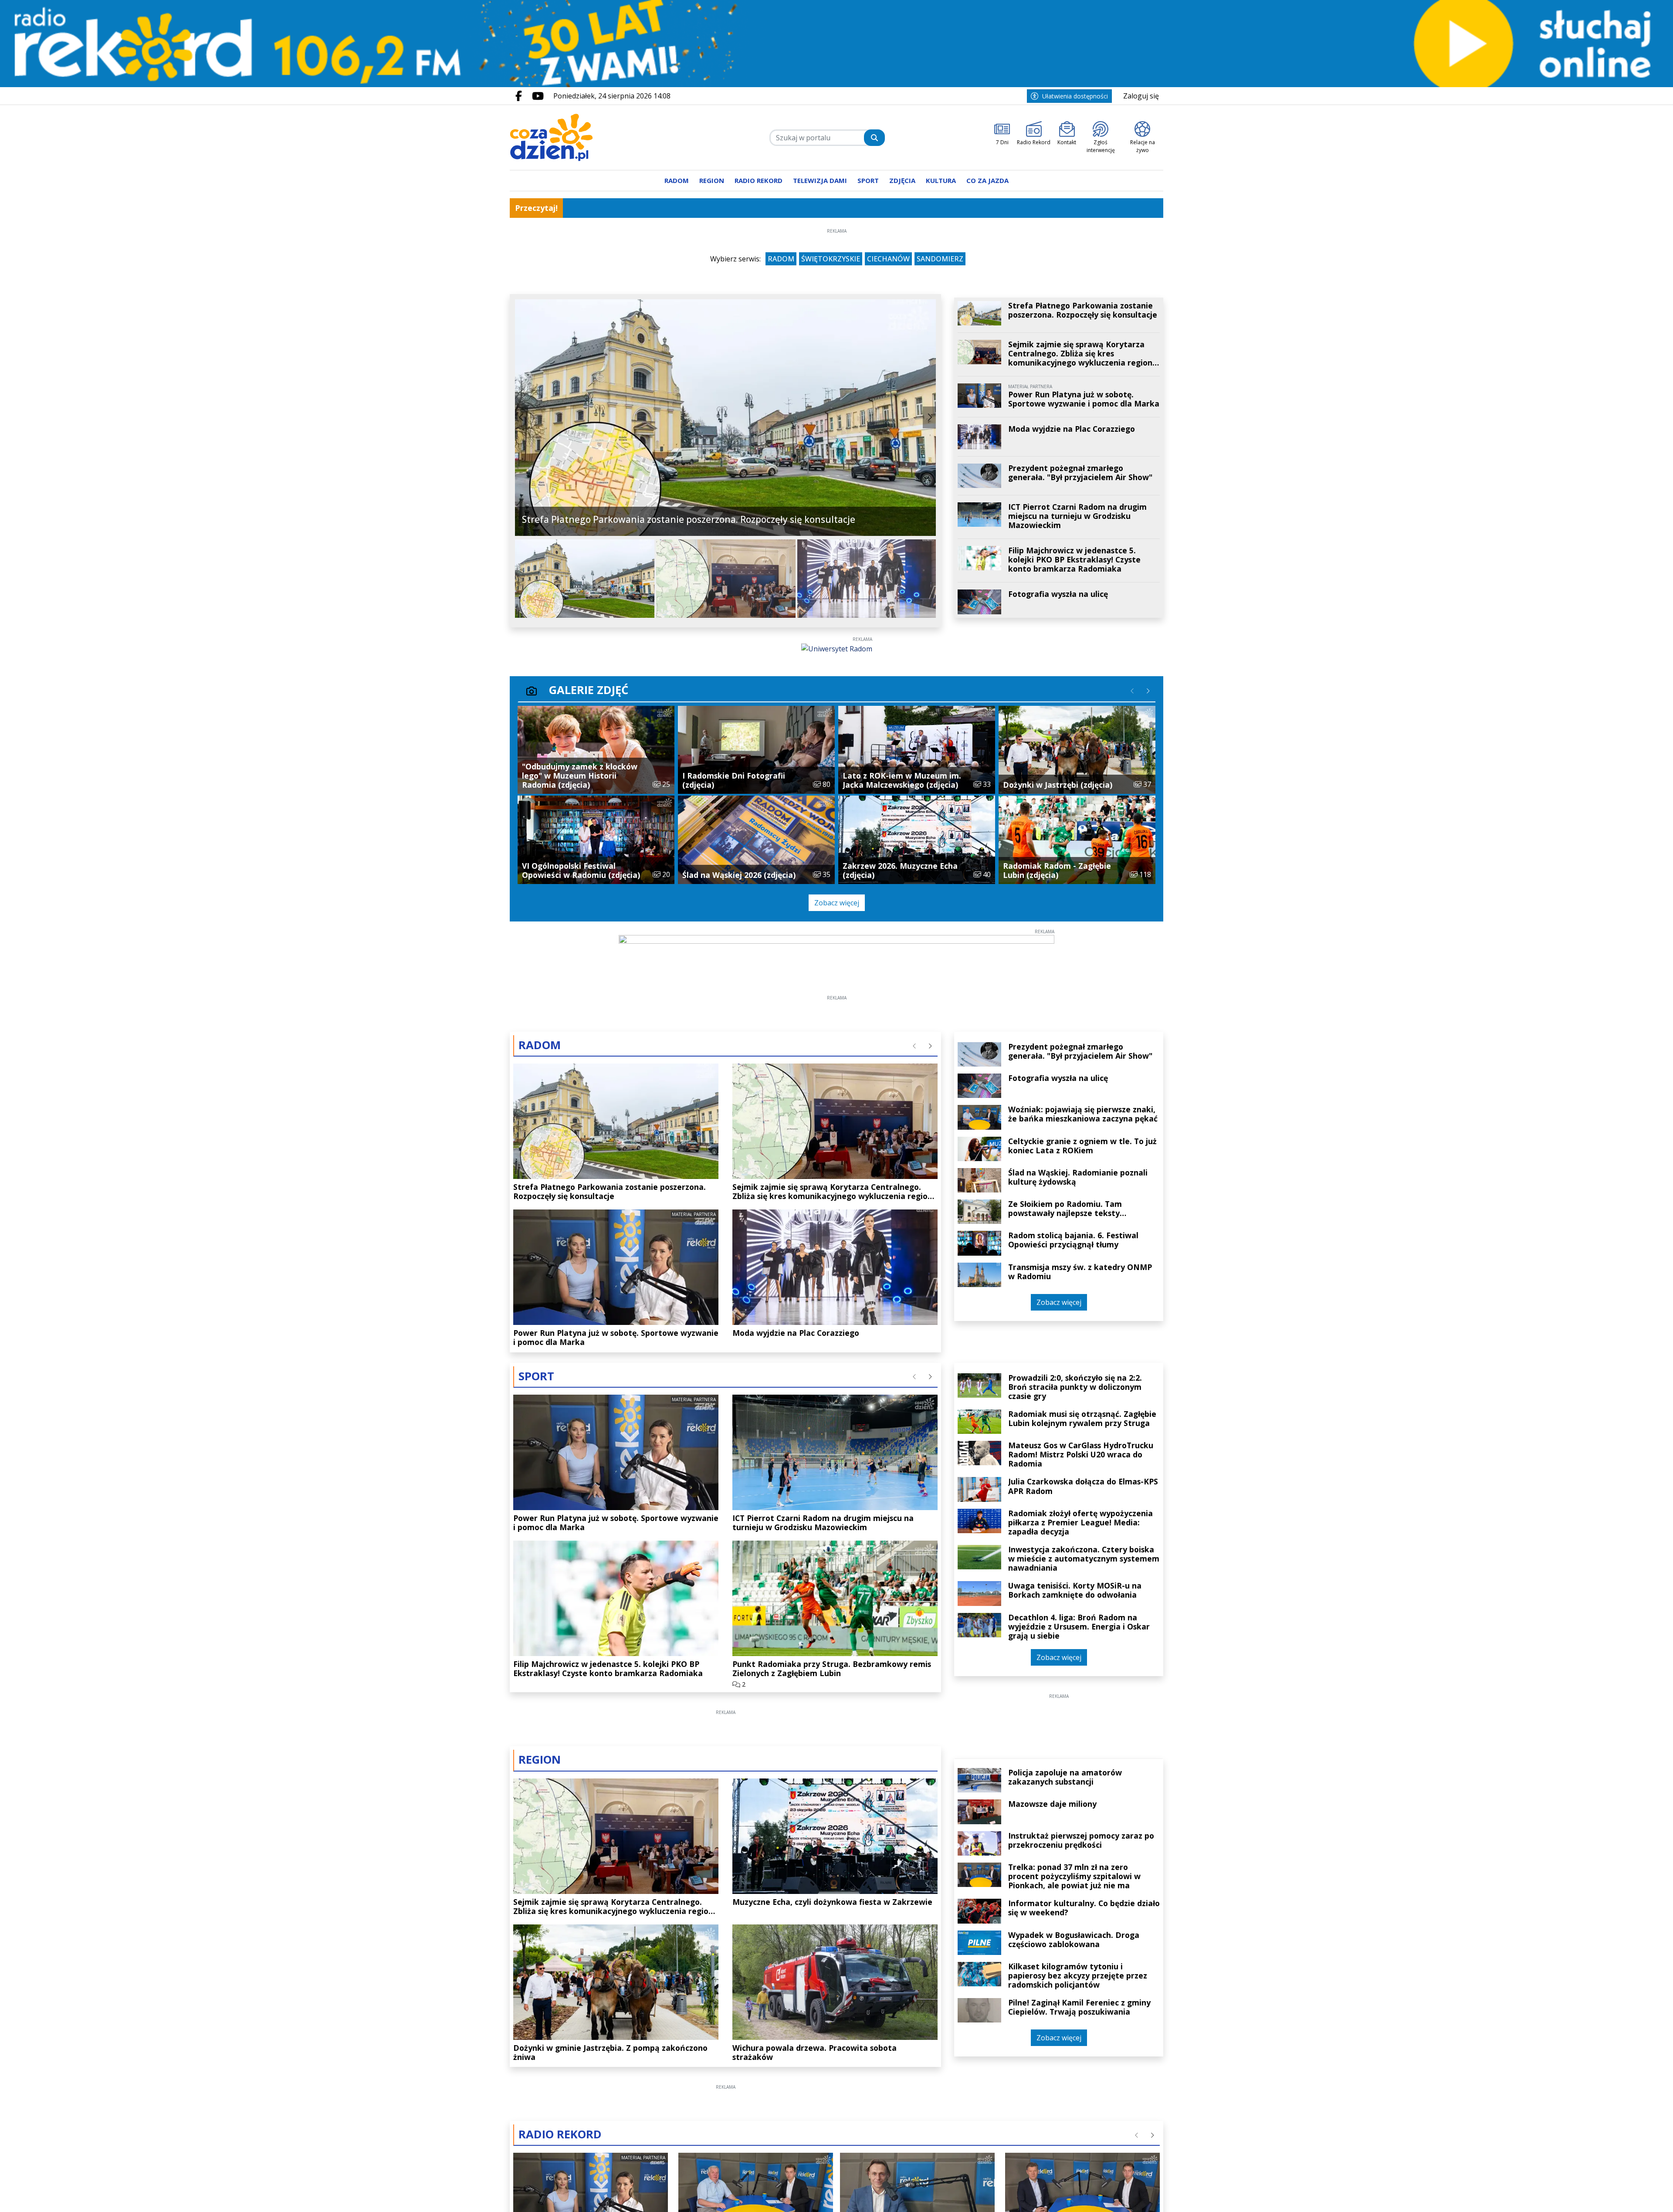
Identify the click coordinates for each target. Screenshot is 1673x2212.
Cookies (728, 1226)
